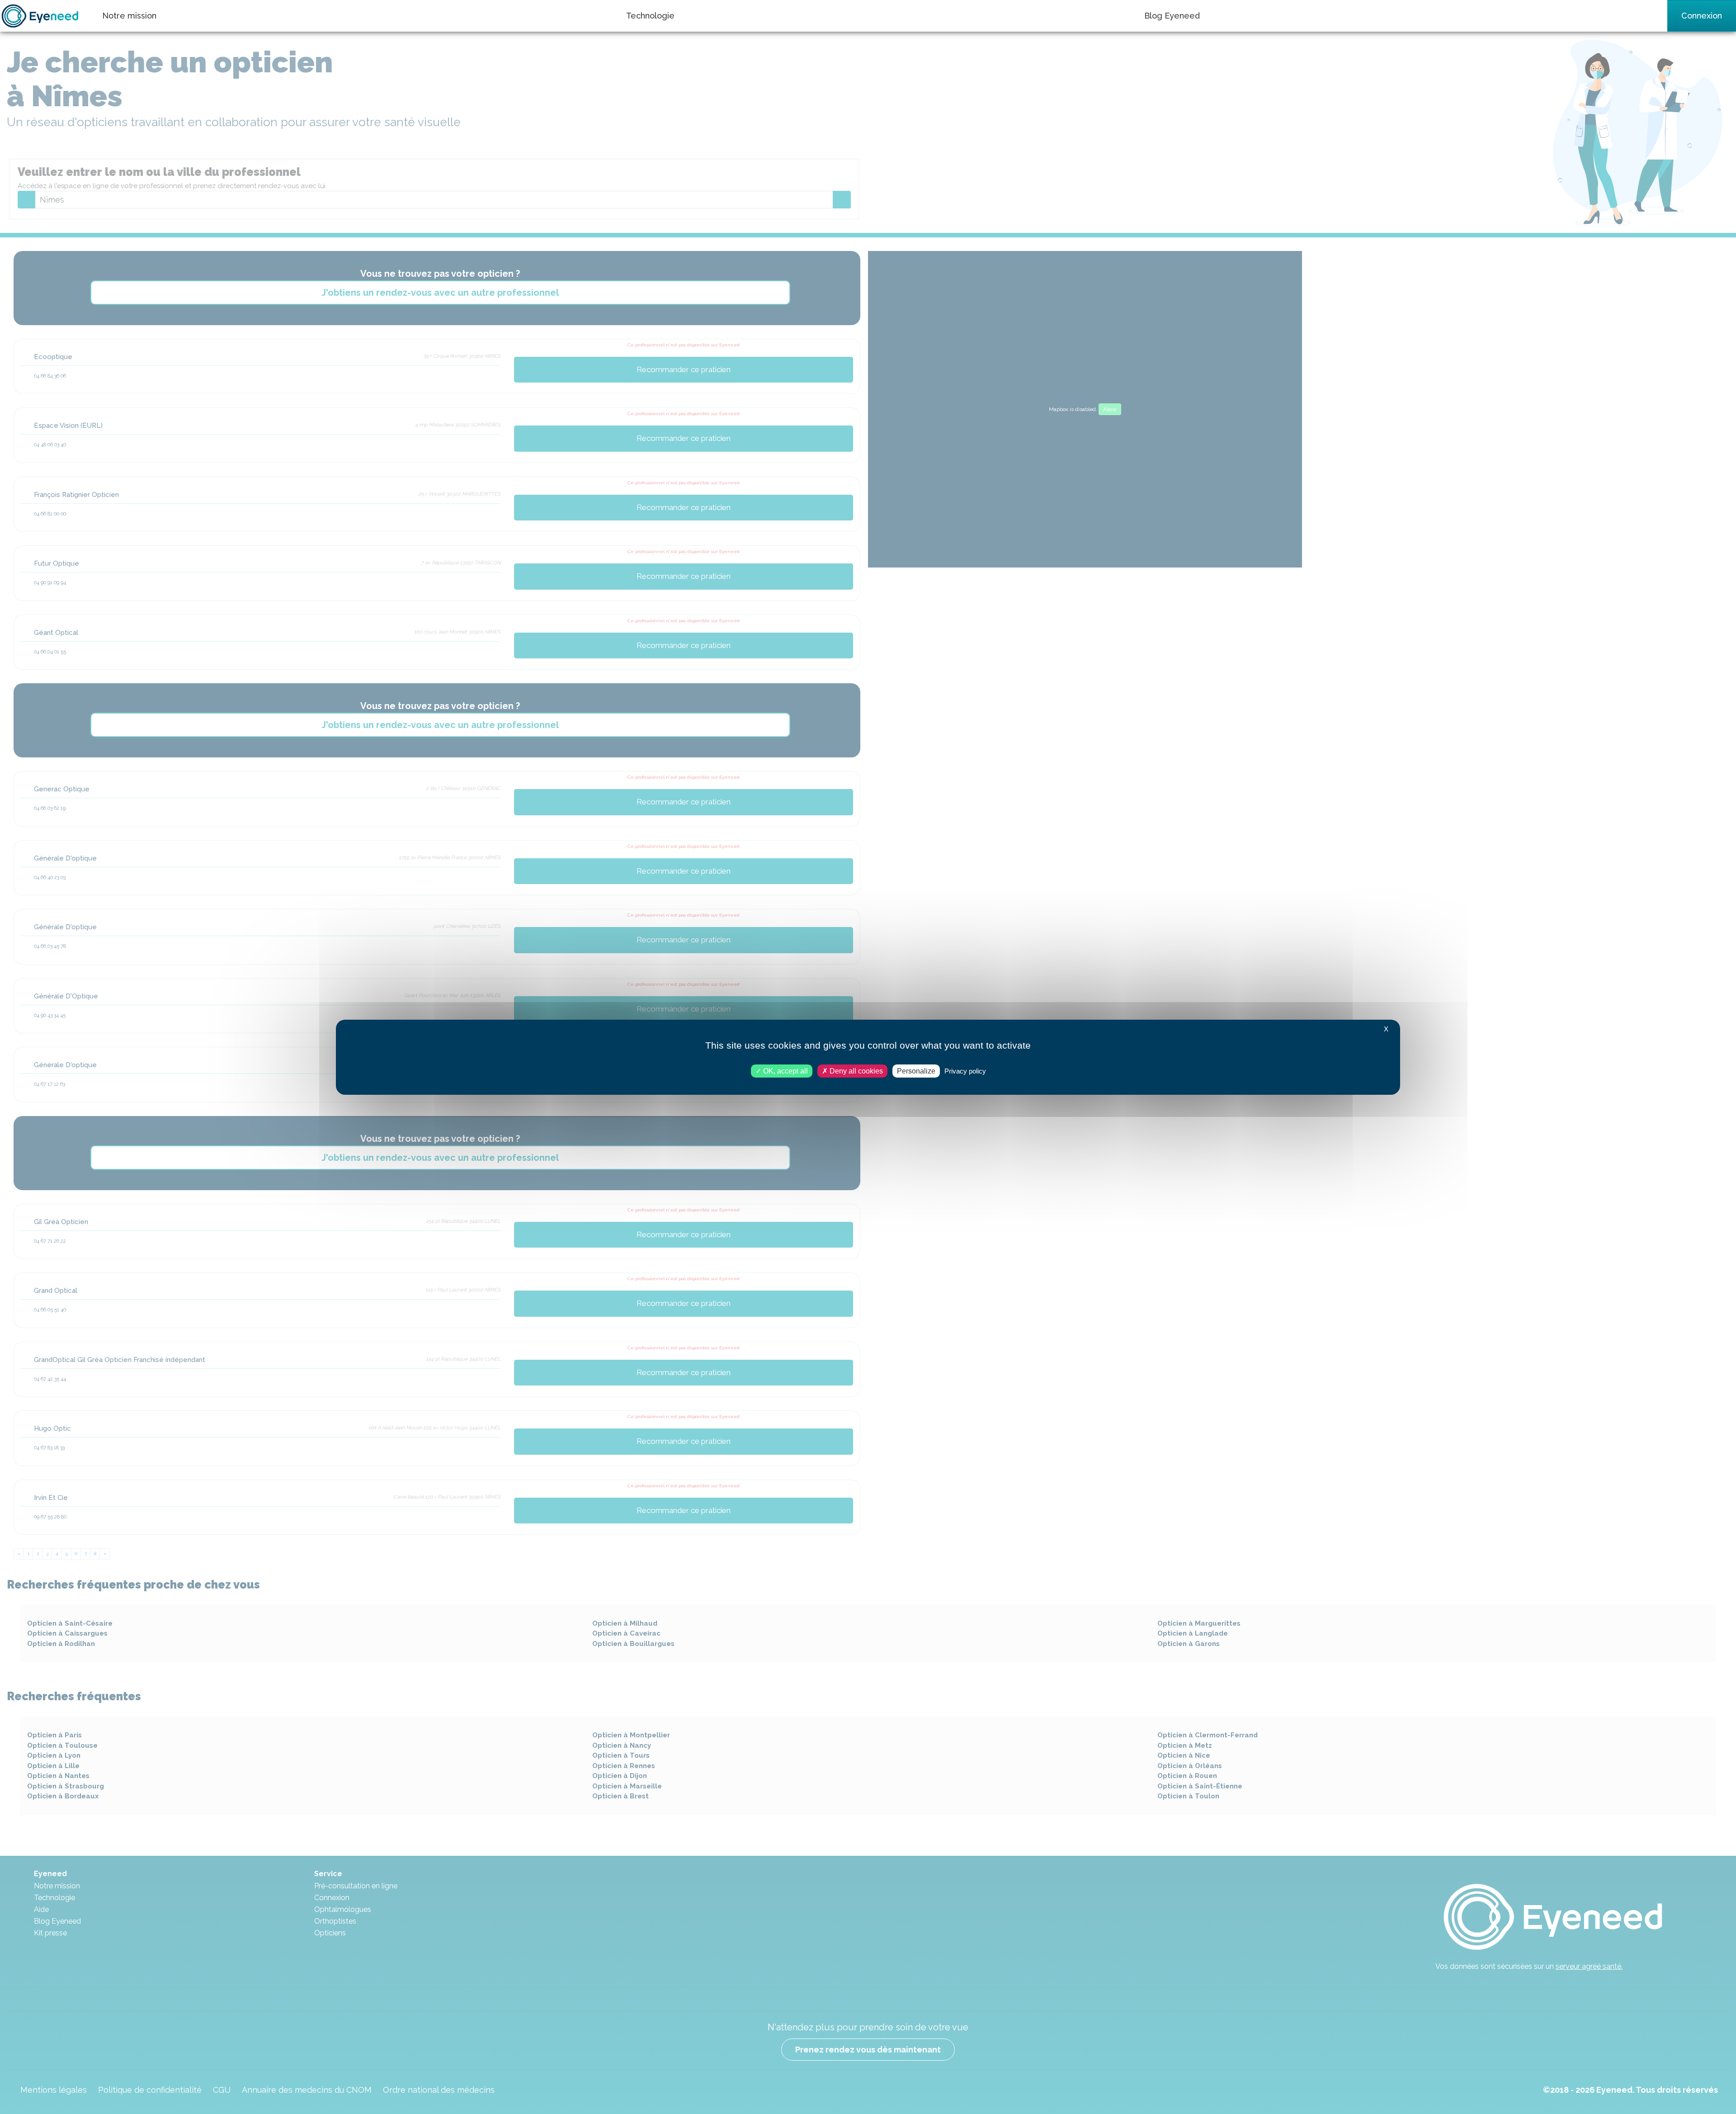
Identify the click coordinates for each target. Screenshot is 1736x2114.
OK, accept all (785, 1071)
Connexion (1702, 16)
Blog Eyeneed (1172, 16)
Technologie (650, 16)
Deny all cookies (855, 1071)
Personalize (916, 1071)
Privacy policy (965, 1071)
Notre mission (129, 16)
